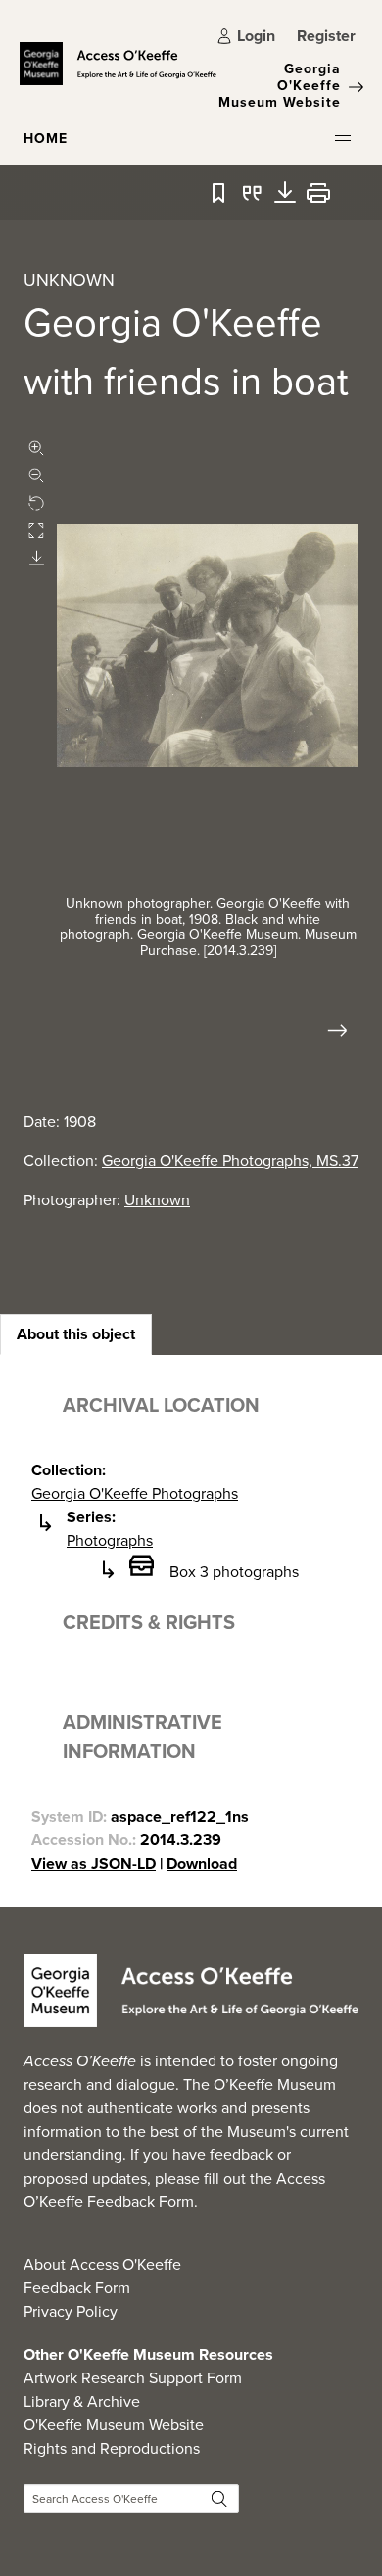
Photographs (110, 1540)
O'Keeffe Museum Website (114, 2425)
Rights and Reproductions (112, 2448)
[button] (343, 138)
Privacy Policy (71, 2311)
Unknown (157, 1200)
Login (256, 36)
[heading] (76, 1334)
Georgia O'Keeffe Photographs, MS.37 (230, 1161)
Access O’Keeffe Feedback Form (174, 2190)
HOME (46, 138)
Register (326, 36)
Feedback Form (77, 2288)
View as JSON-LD (94, 1863)
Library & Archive (82, 2401)
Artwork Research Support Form (133, 2378)
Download (202, 1863)
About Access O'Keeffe (102, 2264)
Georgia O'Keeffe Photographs (135, 1493)
